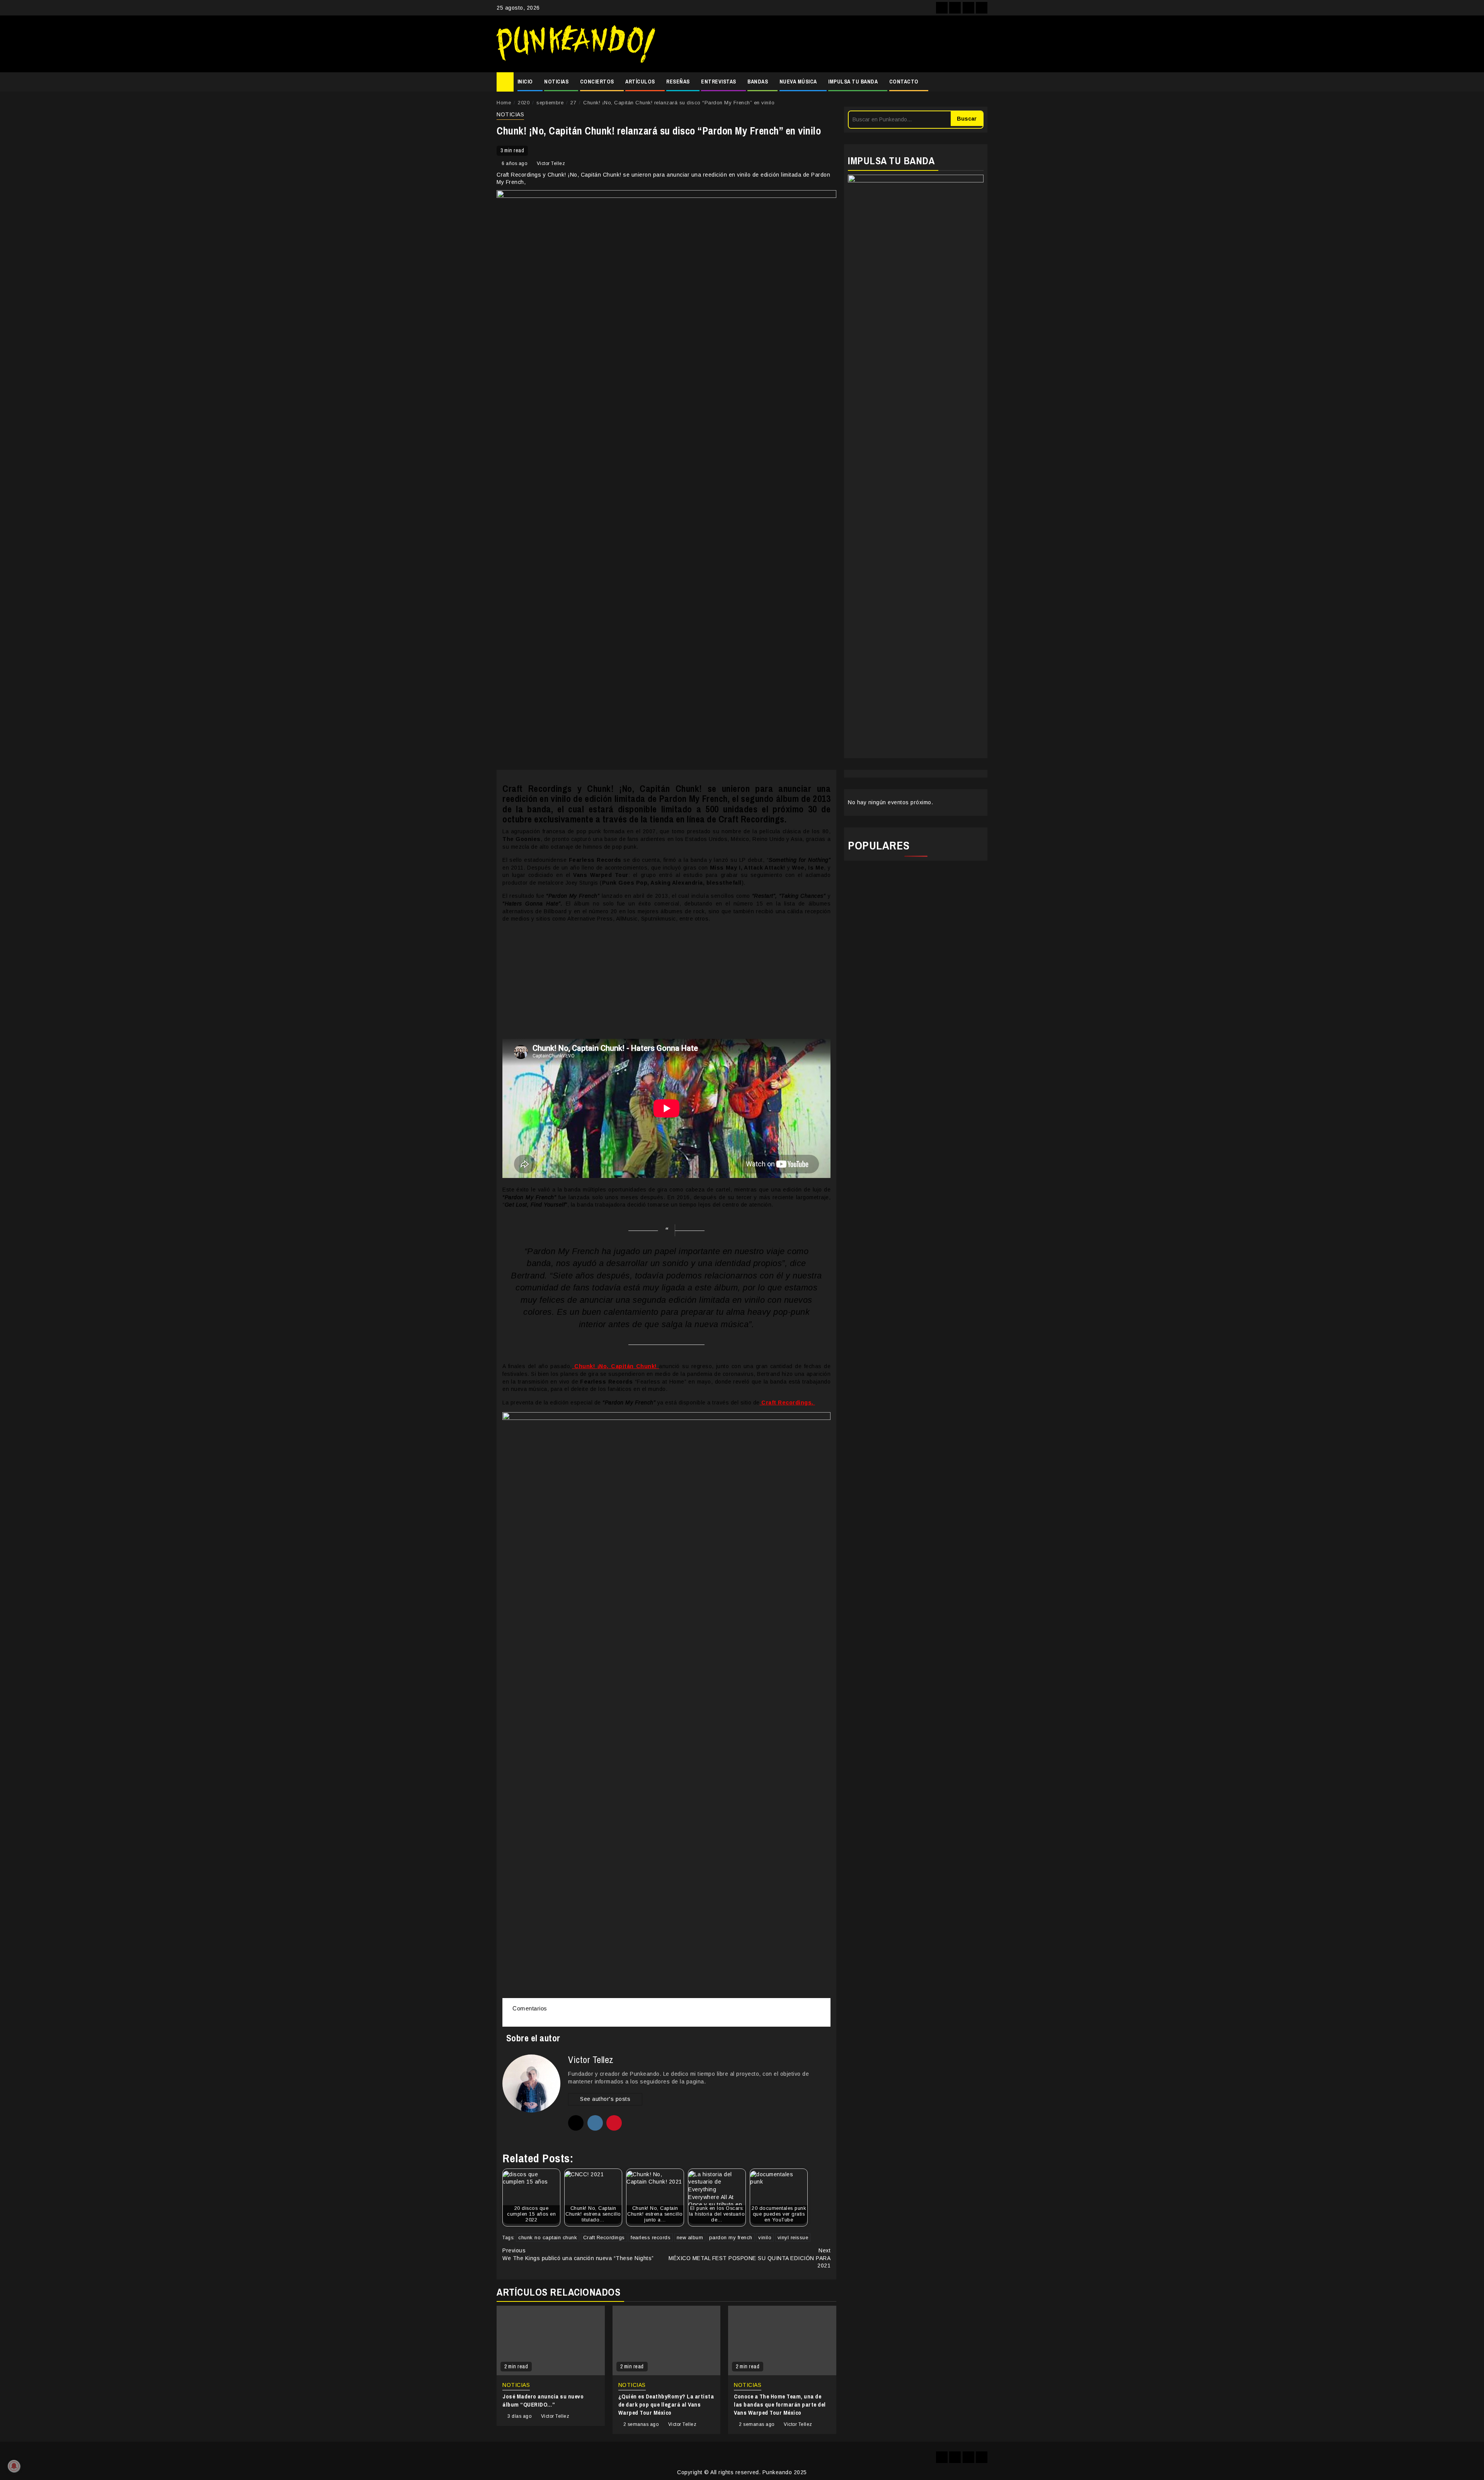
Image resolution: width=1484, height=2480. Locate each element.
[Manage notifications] (14, 2466)
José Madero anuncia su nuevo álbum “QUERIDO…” (543, 2400)
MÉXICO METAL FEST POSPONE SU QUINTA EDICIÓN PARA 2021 (750, 2258)
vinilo (765, 2237)
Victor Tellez (551, 163)
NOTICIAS (556, 82)
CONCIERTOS (597, 82)
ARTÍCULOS (640, 82)
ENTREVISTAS (719, 82)
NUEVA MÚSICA (798, 82)
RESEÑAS (678, 82)
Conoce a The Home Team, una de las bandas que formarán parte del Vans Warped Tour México (780, 2404)
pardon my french (731, 2237)
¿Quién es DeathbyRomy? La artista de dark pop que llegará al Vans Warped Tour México (666, 2404)
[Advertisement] (825, 44)
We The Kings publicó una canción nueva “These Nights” (578, 2254)
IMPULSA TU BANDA (853, 82)
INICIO (525, 82)
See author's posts (605, 2099)
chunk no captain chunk (548, 2237)
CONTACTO (904, 82)
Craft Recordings (604, 2237)
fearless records (651, 2237)
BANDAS (758, 82)
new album (690, 2237)
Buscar (967, 119)
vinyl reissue (793, 2237)
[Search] (982, 82)
